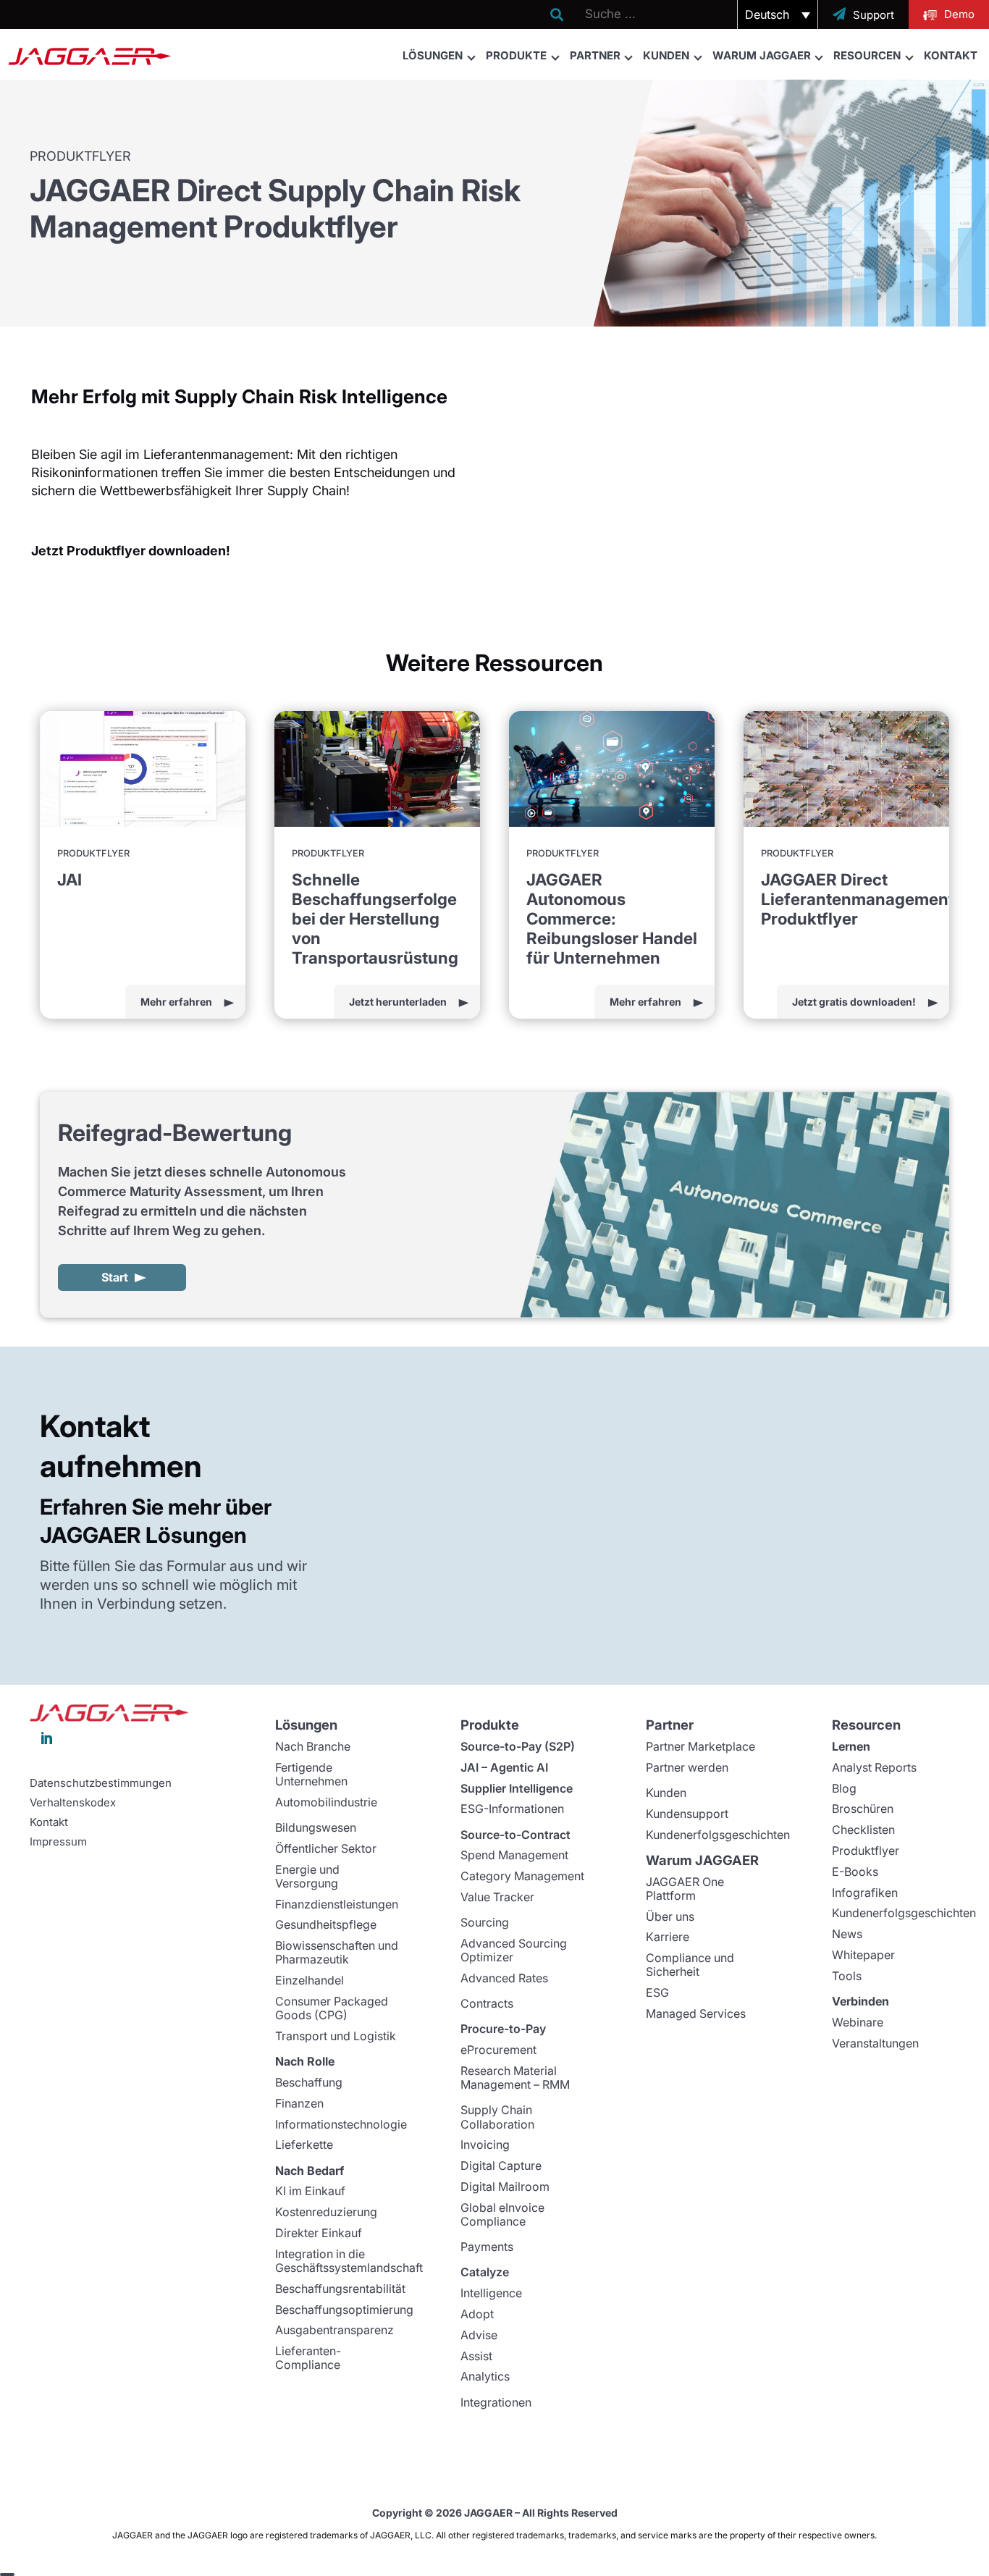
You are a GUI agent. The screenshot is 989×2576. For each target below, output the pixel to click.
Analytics (485, 2376)
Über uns (670, 1916)
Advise (479, 2335)
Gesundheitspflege (326, 1924)
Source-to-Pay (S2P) (518, 1746)
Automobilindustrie (326, 1802)
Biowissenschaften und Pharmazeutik (337, 1952)
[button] (778, 14)
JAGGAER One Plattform (685, 1889)
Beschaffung (309, 2082)
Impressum (58, 1842)
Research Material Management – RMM (515, 2078)
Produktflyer (866, 1851)
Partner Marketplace (700, 1746)
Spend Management (514, 1855)
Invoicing (485, 2144)
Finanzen (299, 2103)
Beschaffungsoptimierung (344, 2310)
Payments (487, 2247)
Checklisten (863, 1830)
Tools (847, 1976)
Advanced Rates (504, 1978)
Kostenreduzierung (326, 2212)
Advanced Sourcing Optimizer (514, 1950)
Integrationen (496, 2402)
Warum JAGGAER (762, 55)
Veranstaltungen (875, 2043)
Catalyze (485, 2272)
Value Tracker (497, 1897)
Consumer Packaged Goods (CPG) (332, 2008)
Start (115, 1277)
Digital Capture (501, 2165)
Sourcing (485, 1922)
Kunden (666, 55)
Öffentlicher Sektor (326, 1848)
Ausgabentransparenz (334, 2330)
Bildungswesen (316, 1827)
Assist (476, 2356)
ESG (657, 1992)
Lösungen (433, 55)
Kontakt (951, 55)
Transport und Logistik (336, 2036)
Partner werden (687, 1767)
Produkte (516, 55)
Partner (595, 55)
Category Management (522, 1876)
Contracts (487, 2003)
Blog (844, 1788)
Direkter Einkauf (319, 2233)
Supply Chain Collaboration (497, 2117)
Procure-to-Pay (503, 2029)
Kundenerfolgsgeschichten (718, 1835)
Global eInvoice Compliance (502, 2214)
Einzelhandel (310, 1980)
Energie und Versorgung (307, 1876)
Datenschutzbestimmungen (101, 1783)
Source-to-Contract (515, 1835)
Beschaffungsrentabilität (340, 2289)
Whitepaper (863, 1955)
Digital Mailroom (505, 2186)
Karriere (668, 1937)
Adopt (477, 2314)
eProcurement (498, 2050)
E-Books (855, 1872)
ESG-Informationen (512, 1809)
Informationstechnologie (341, 2124)
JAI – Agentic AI (504, 1767)
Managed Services (696, 2013)
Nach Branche (313, 1746)
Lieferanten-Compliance (308, 2358)
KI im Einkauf (310, 2191)
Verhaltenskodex (73, 1803)
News (847, 1934)
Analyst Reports (874, 1767)
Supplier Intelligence (517, 1788)
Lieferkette (304, 2144)
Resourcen (867, 55)
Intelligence (491, 2293)
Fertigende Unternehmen (311, 1774)
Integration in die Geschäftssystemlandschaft (349, 2261)
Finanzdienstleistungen (337, 1904)
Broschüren (863, 1809)
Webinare (858, 2022)
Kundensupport (687, 1814)
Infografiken (865, 1893)
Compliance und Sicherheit (690, 1965)
